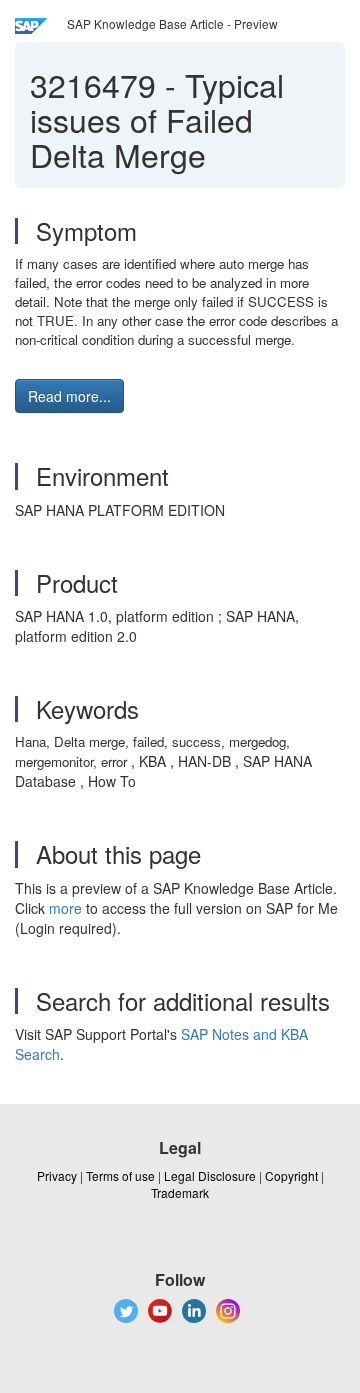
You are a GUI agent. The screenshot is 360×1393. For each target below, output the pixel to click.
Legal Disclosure (210, 1175)
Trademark (180, 1192)
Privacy (57, 1175)
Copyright (291, 1175)
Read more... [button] (69, 396)
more (65, 908)
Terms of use (120, 1175)
